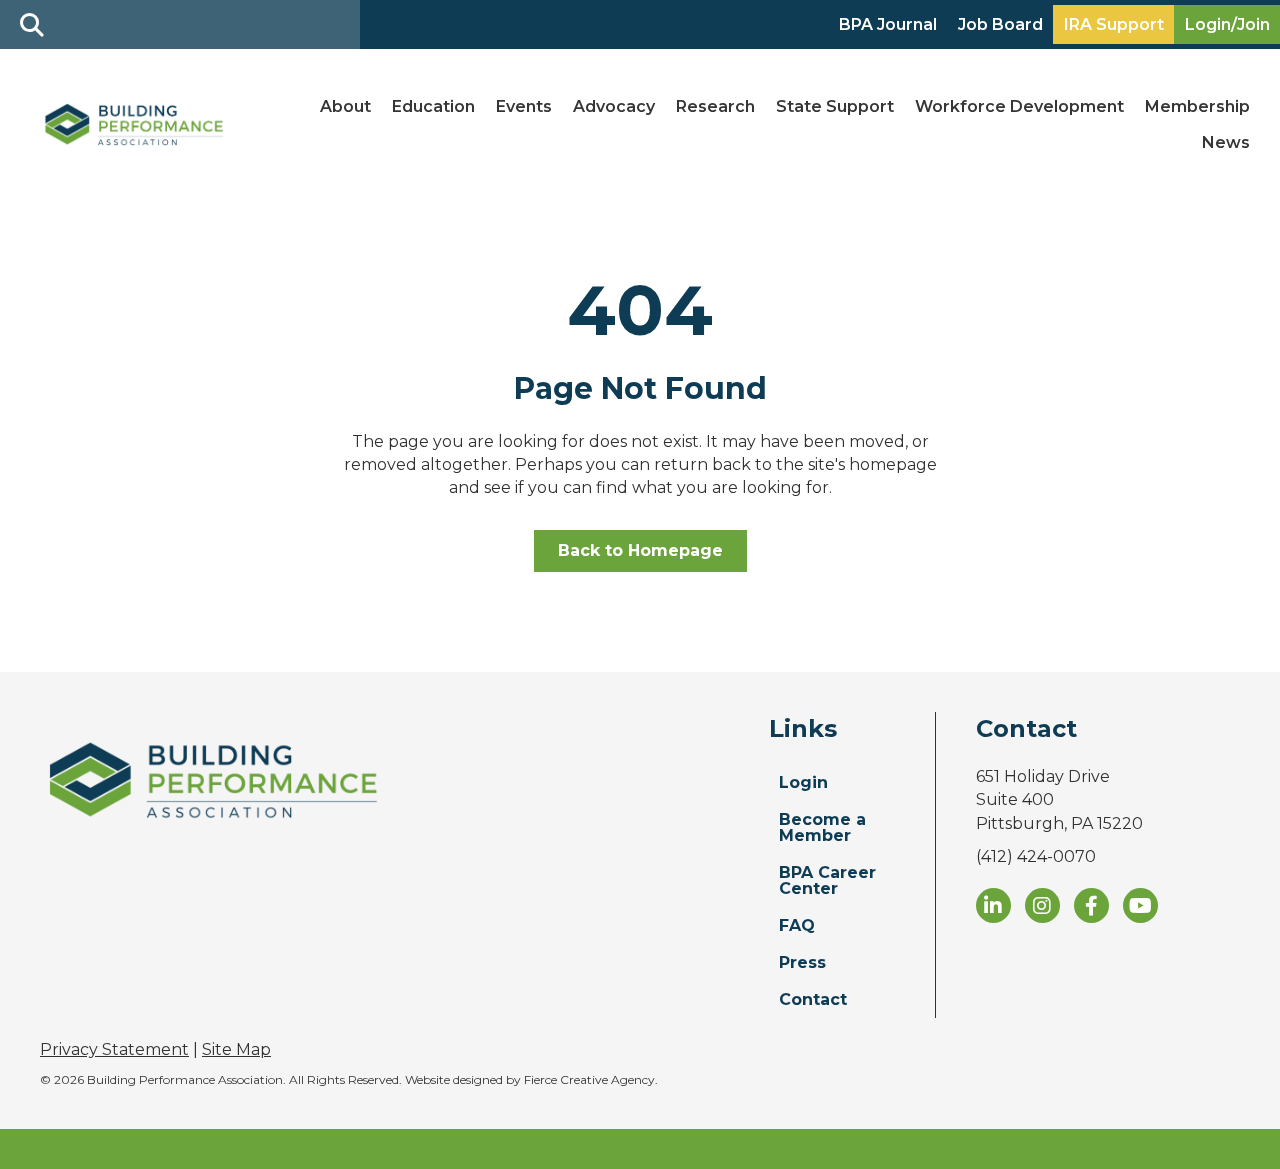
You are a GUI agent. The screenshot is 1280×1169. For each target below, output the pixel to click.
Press (802, 962)
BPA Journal (888, 24)
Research (715, 106)
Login (803, 782)
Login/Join (1227, 24)
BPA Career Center (827, 880)
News (1226, 142)
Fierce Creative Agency (589, 1079)
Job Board (1000, 24)
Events (524, 106)
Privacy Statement (114, 1049)
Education (433, 106)
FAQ (797, 925)
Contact (813, 999)
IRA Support (1114, 24)
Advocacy (614, 106)
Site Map (236, 1049)
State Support (835, 106)
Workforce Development (1019, 106)
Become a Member (822, 827)
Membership (1197, 106)
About (345, 106)
